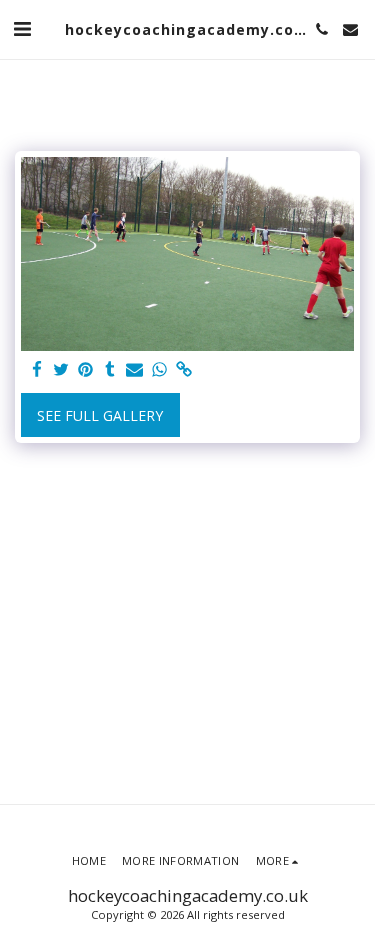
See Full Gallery (100, 415)
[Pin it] (86, 370)
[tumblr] (111, 370)
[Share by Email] (135, 370)
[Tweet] (62, 370)
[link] (184, 370)
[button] (22, 28)
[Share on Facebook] (37, 370)
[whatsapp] (160, 370)
